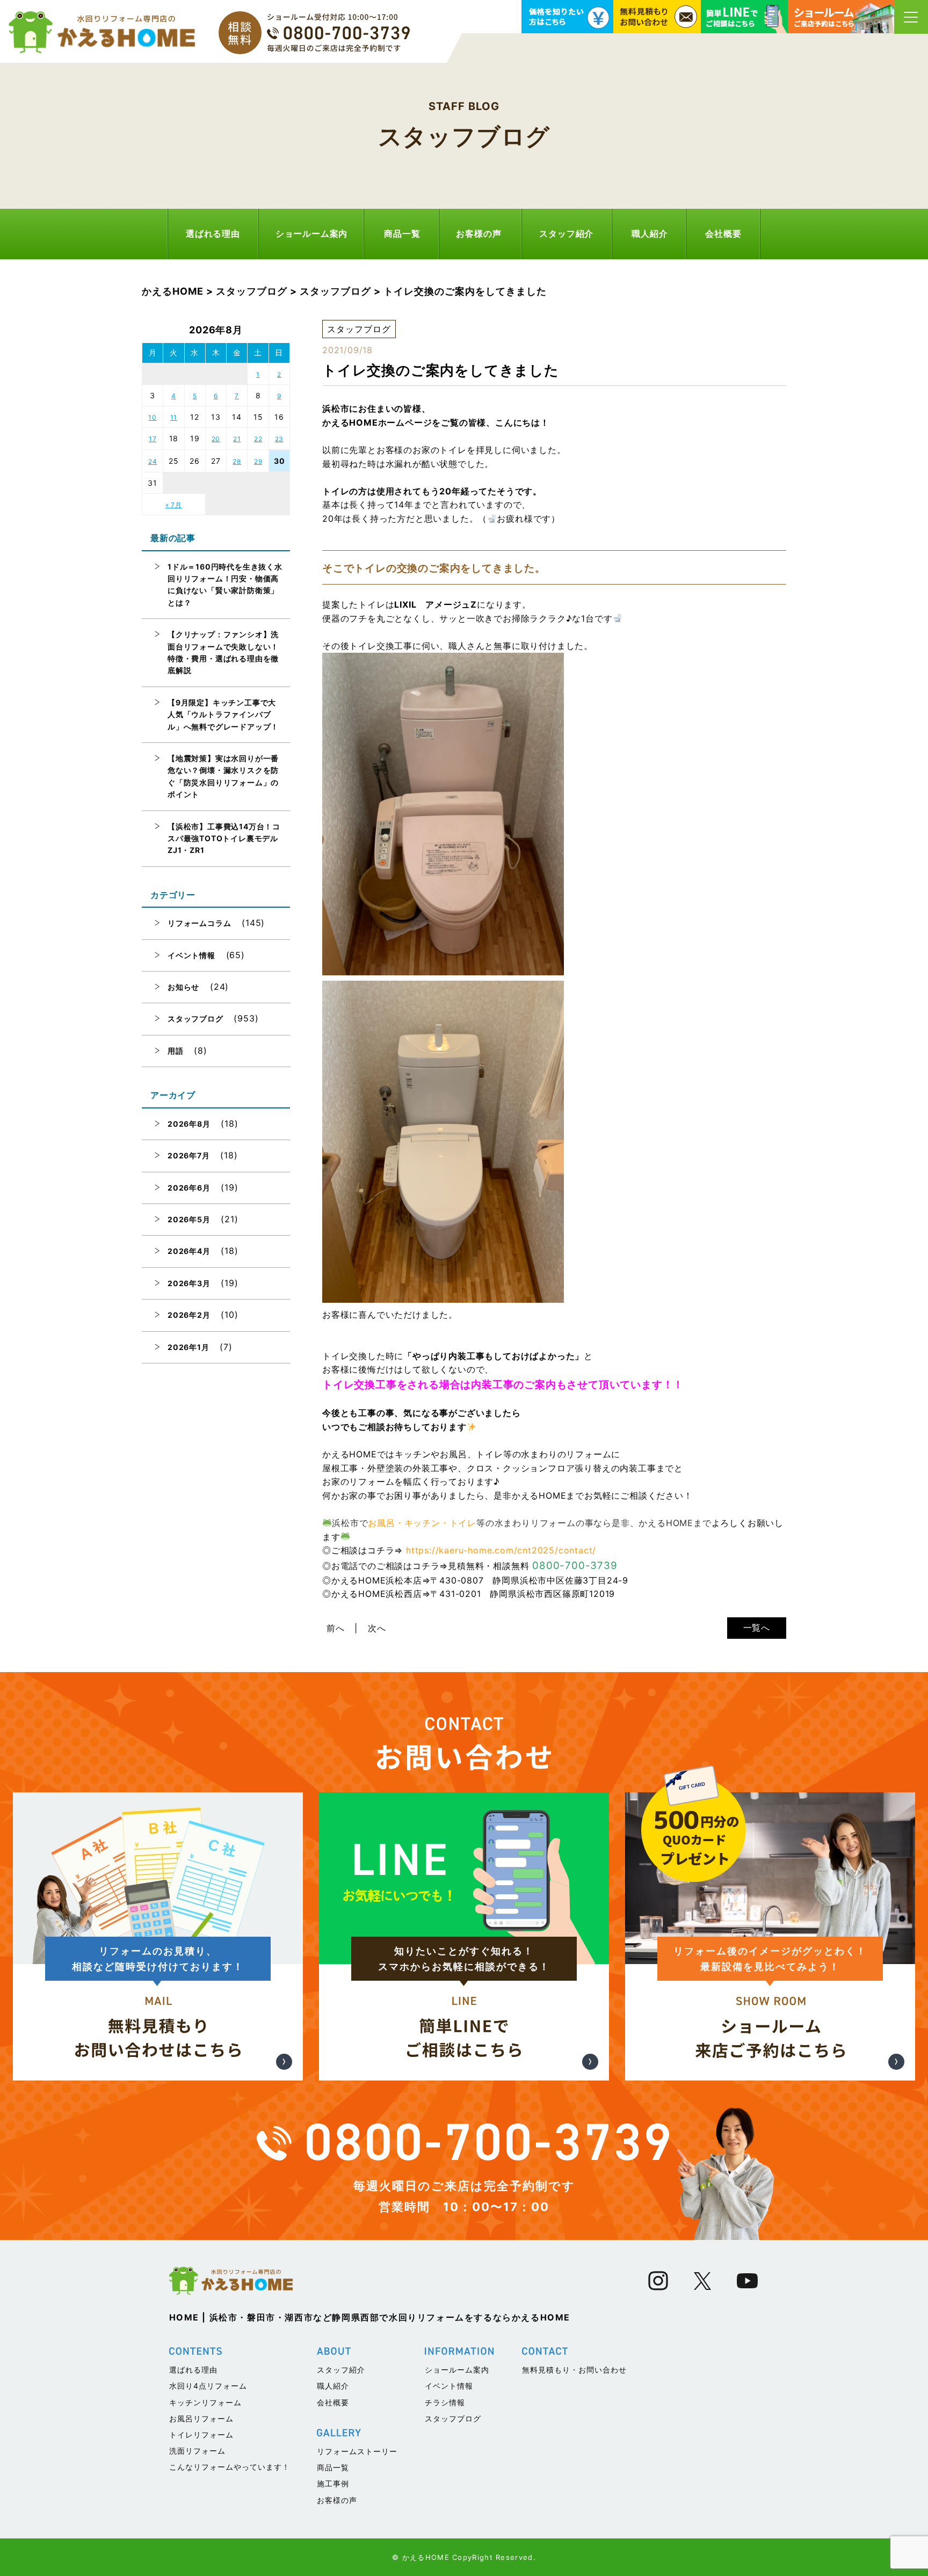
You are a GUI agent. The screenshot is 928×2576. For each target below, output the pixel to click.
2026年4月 (189, 1251)
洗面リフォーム (197, 2451)
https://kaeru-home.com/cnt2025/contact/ (501, 1550)
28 (237, 461)
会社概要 (723, 233)
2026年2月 (189, 1315)
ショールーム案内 (311, 233)
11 (174, 417)
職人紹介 (650, 233)
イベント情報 (191, 955)
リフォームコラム (199, 923)
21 (237, 439)
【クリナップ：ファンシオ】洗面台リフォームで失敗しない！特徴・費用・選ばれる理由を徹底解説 (223, 652)
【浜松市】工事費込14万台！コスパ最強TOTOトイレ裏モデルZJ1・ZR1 (224, 838)
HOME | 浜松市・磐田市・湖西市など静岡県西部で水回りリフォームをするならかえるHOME (370, 2317)
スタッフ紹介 (566, 233)
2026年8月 (189, 1124)
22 (258, 439)
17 (153, 439)
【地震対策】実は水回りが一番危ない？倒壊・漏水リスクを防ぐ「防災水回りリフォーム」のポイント (223, 776)
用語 (176, 1051)
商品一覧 (402, 233)
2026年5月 (189, 1219)
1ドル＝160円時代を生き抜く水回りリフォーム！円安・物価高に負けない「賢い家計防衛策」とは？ (225, 585)
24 (153, 461)
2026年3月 (189, 1283)
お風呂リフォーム (201, 2418)
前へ (336, 1628)
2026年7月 (189, 1155)
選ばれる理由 (213, 233)
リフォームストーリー (357, 2451)
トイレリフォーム (201, 2435)
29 (258, 461)
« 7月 (174, 505)
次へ (377, 1628)
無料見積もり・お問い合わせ (574, 2370)
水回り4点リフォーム (208, 2386)
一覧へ (757, 1628)
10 (153, 417)
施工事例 (333, 2483)
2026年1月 (189, 1347)
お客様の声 (479, 233)
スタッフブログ (195, 1019)
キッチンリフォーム (205, 2402)
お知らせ (183, 987)
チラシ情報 (445, 2402)
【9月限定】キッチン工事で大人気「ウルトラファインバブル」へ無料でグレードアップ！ (223, 714)
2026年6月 (189, 1188)
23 (280, 439)
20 (216, 439)
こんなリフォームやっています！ (230, 2467)
